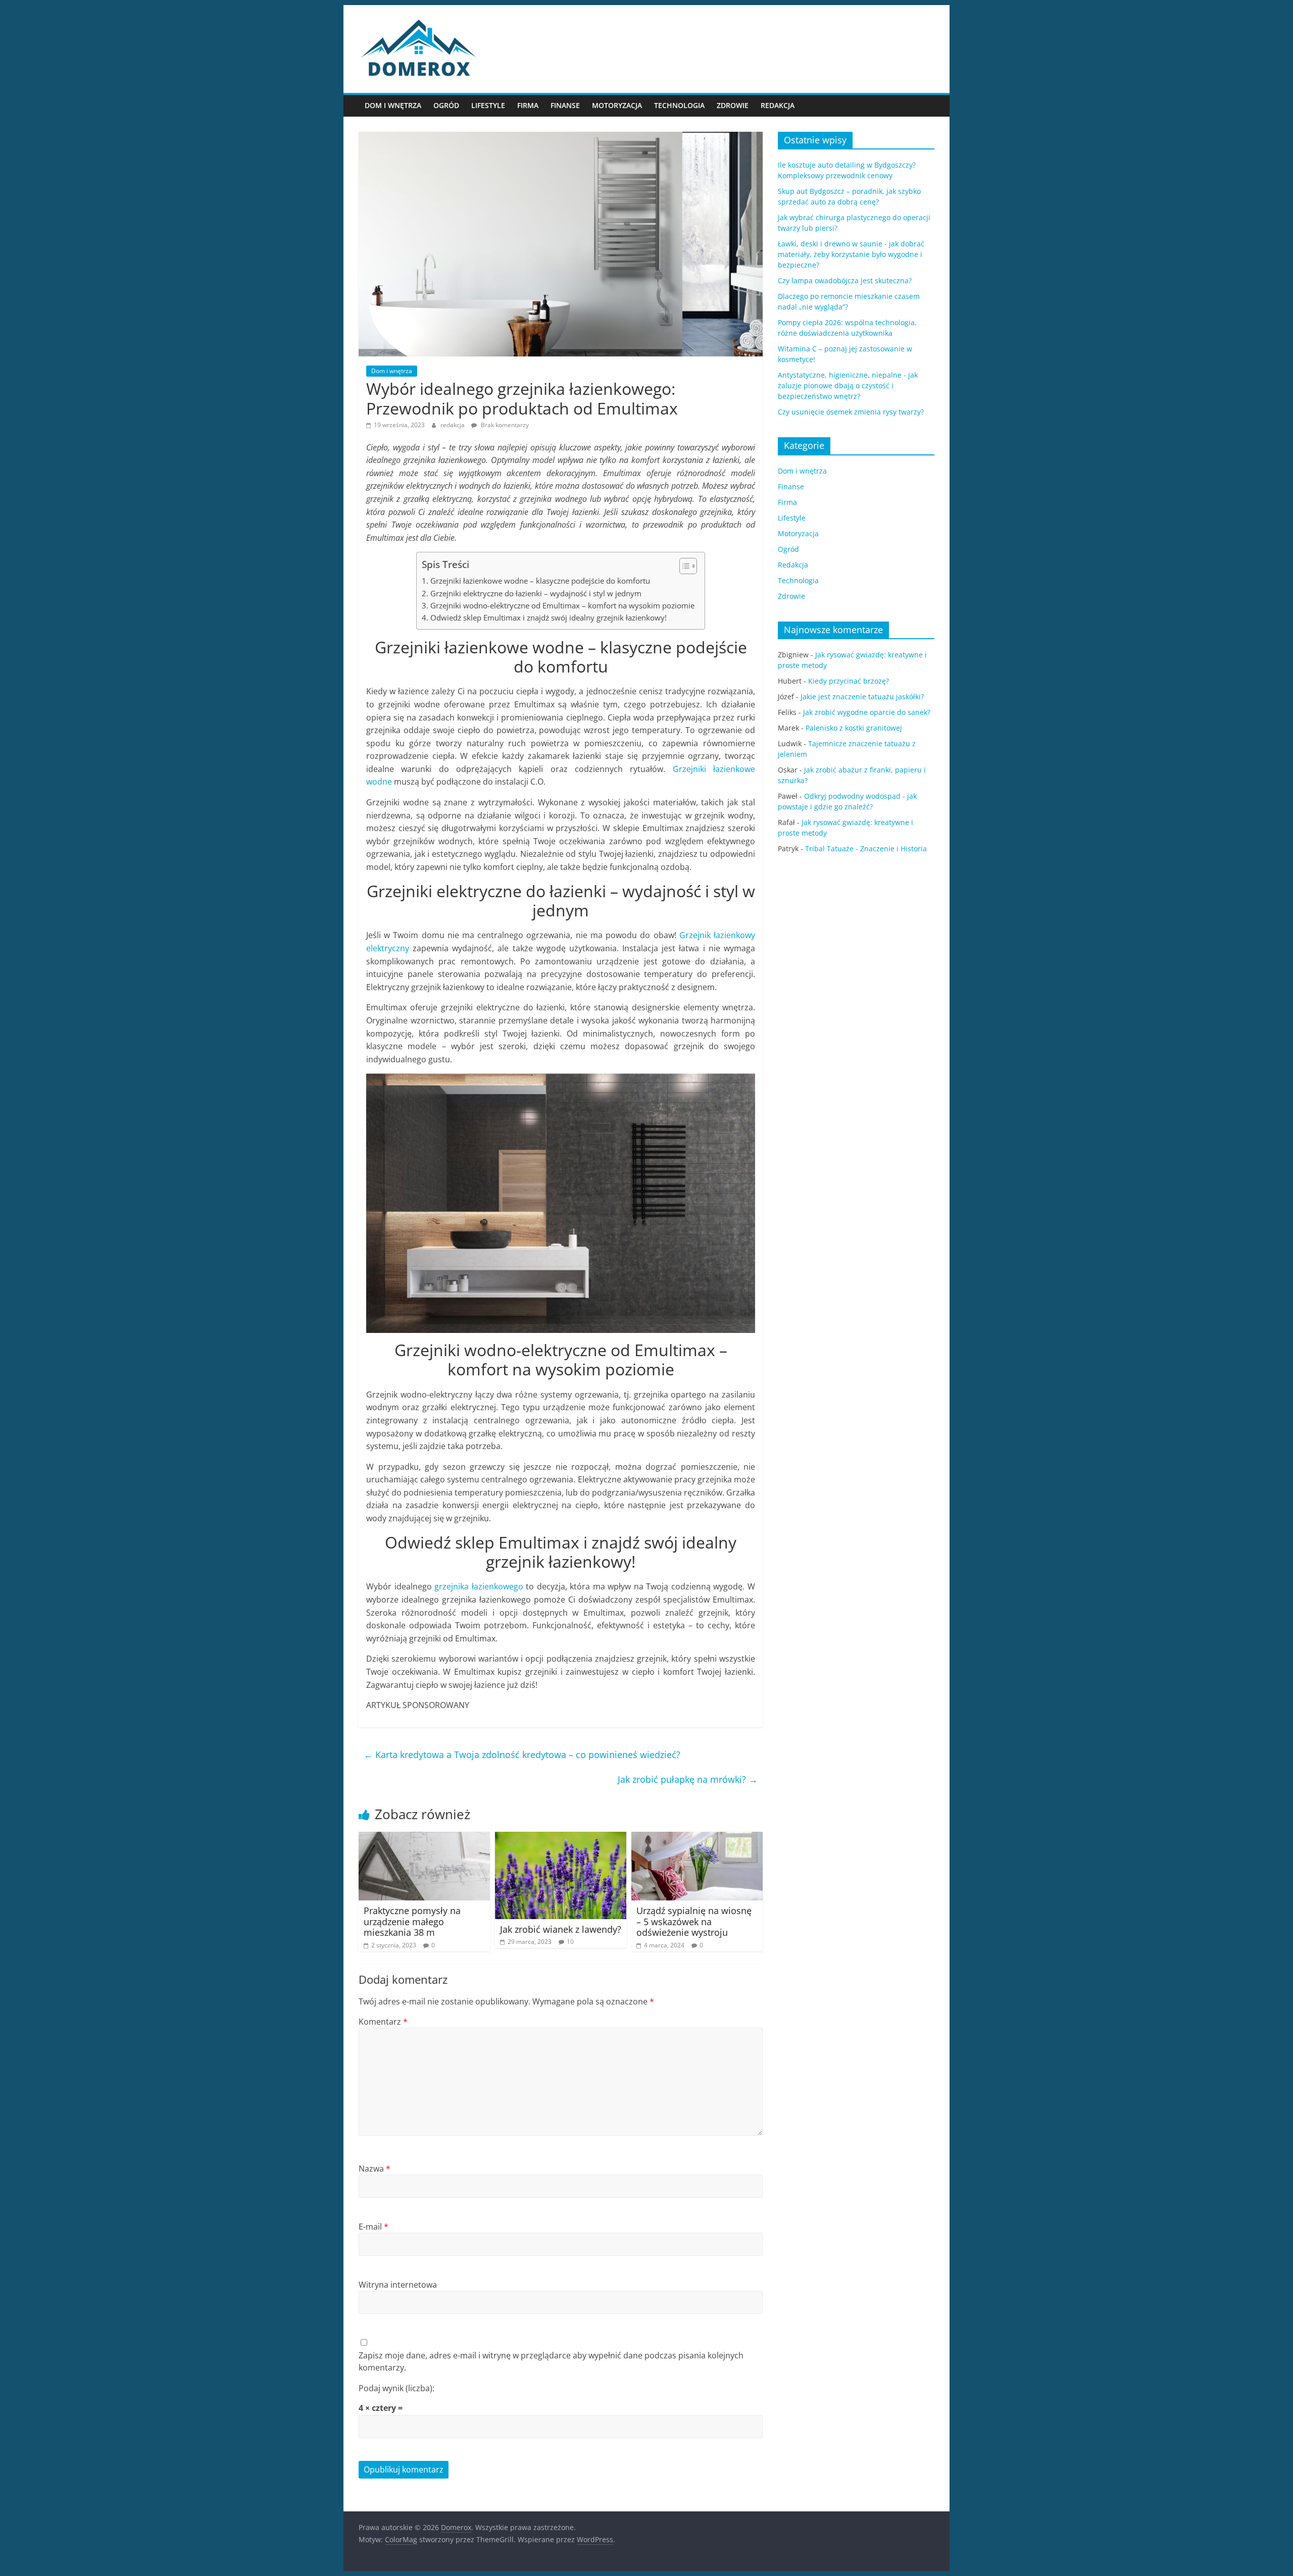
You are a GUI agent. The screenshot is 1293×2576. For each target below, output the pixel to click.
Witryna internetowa (398, 2285)
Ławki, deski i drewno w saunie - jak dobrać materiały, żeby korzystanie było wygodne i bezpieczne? (851, 254)
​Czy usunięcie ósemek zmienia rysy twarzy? (851, 412)
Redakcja (778, 105)
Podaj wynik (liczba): (396, 2388)
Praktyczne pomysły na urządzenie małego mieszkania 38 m (412, 1921)
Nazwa (375, 2169)
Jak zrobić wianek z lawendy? (561, 1929)
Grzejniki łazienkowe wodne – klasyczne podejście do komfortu (540, 581)
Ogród (446, 105)
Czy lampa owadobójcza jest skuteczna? (845, 280)
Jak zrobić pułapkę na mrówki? (688, 1779)
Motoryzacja (617, 105)
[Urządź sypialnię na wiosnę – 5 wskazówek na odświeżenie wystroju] (697, 1838)
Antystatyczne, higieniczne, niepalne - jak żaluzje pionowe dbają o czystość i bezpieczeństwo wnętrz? (848, 385)
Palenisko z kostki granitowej (854, 728)
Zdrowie (733, 105)
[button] (683, 566)
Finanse (565, 105)
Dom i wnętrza (393, 105)
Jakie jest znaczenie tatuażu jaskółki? (862, 697)
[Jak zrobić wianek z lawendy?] (561, 1838)
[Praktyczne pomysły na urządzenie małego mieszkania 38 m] (424, 1838)
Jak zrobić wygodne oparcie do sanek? (867, 712)
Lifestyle (488, 105)
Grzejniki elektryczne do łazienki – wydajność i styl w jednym (536, 593)
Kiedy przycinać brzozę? (849, 681)
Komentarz (383, 2022)
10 (570, 1942)
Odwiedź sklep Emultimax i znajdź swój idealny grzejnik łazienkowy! (548, 617)
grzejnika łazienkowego (479, 1586)
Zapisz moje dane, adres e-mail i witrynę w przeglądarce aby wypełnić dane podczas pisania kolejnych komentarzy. (551, 2361)
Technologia (679, 105)
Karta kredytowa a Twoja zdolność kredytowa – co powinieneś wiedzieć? (522, 1755)
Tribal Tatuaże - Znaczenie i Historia (866, 848)
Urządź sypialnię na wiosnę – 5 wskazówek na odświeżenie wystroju (694, 1921)
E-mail (374, 2227)
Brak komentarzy (504, 425)
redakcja (453, 425)
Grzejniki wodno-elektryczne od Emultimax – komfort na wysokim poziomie (562, 605)
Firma (528, 105)
